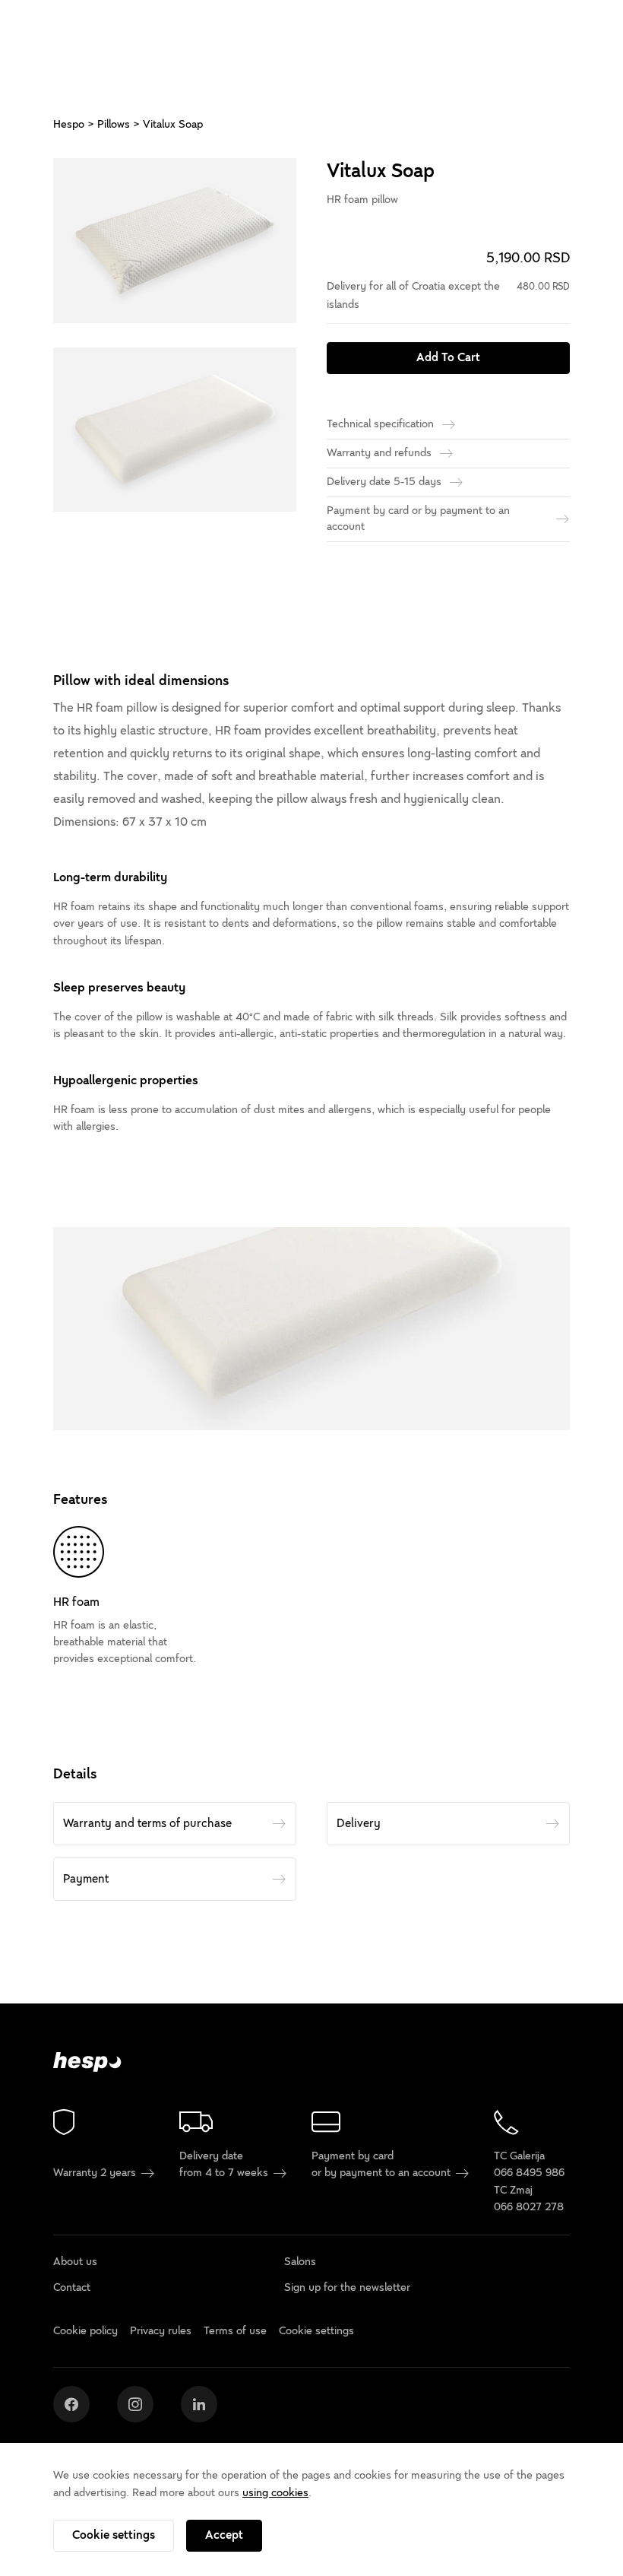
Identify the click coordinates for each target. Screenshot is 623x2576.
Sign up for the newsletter (347, 2287)
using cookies (275, 2493)
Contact (72, 2287)
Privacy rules (161, 2332)
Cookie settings (114, 2535)
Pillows (114, 124)
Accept (224, 2535)
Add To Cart (448, 357)
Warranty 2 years (96, 2173)
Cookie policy (85, 2332)
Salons (300, 2262)
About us (75, 2262)
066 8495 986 (529, 2173)
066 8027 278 (529, 2208)
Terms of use (235, 2332)
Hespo (69, 124)
